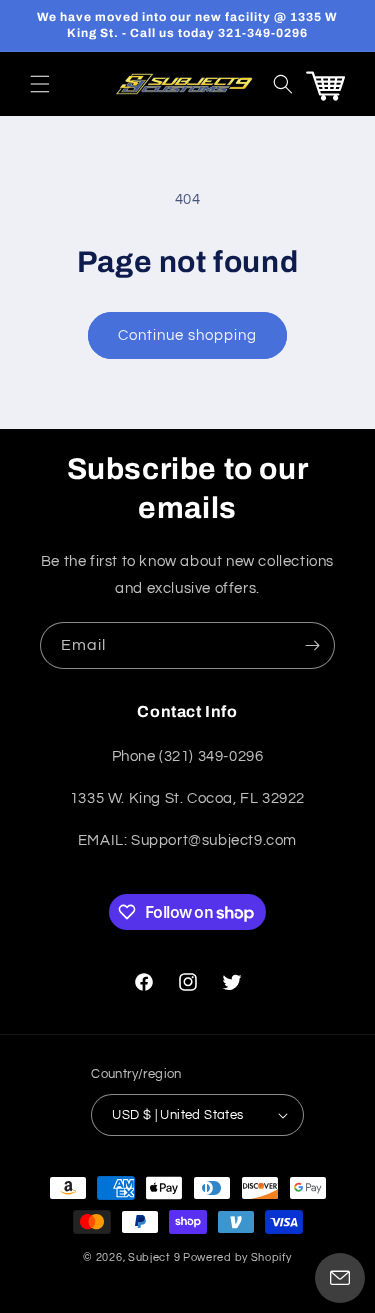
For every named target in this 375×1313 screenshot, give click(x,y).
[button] (40, 84)
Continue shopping (187, 335)
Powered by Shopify (237, 1257)
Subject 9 (155, 1257)
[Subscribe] (312, 645)
